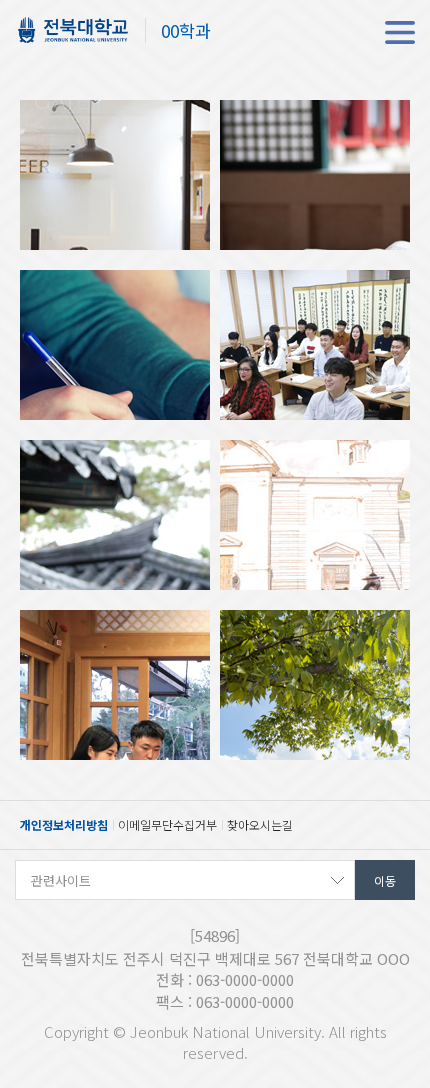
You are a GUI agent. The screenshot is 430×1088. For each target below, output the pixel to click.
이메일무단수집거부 (167, 824)
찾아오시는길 (260, 824)
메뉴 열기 (400, 32)
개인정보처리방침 (64, 824)
